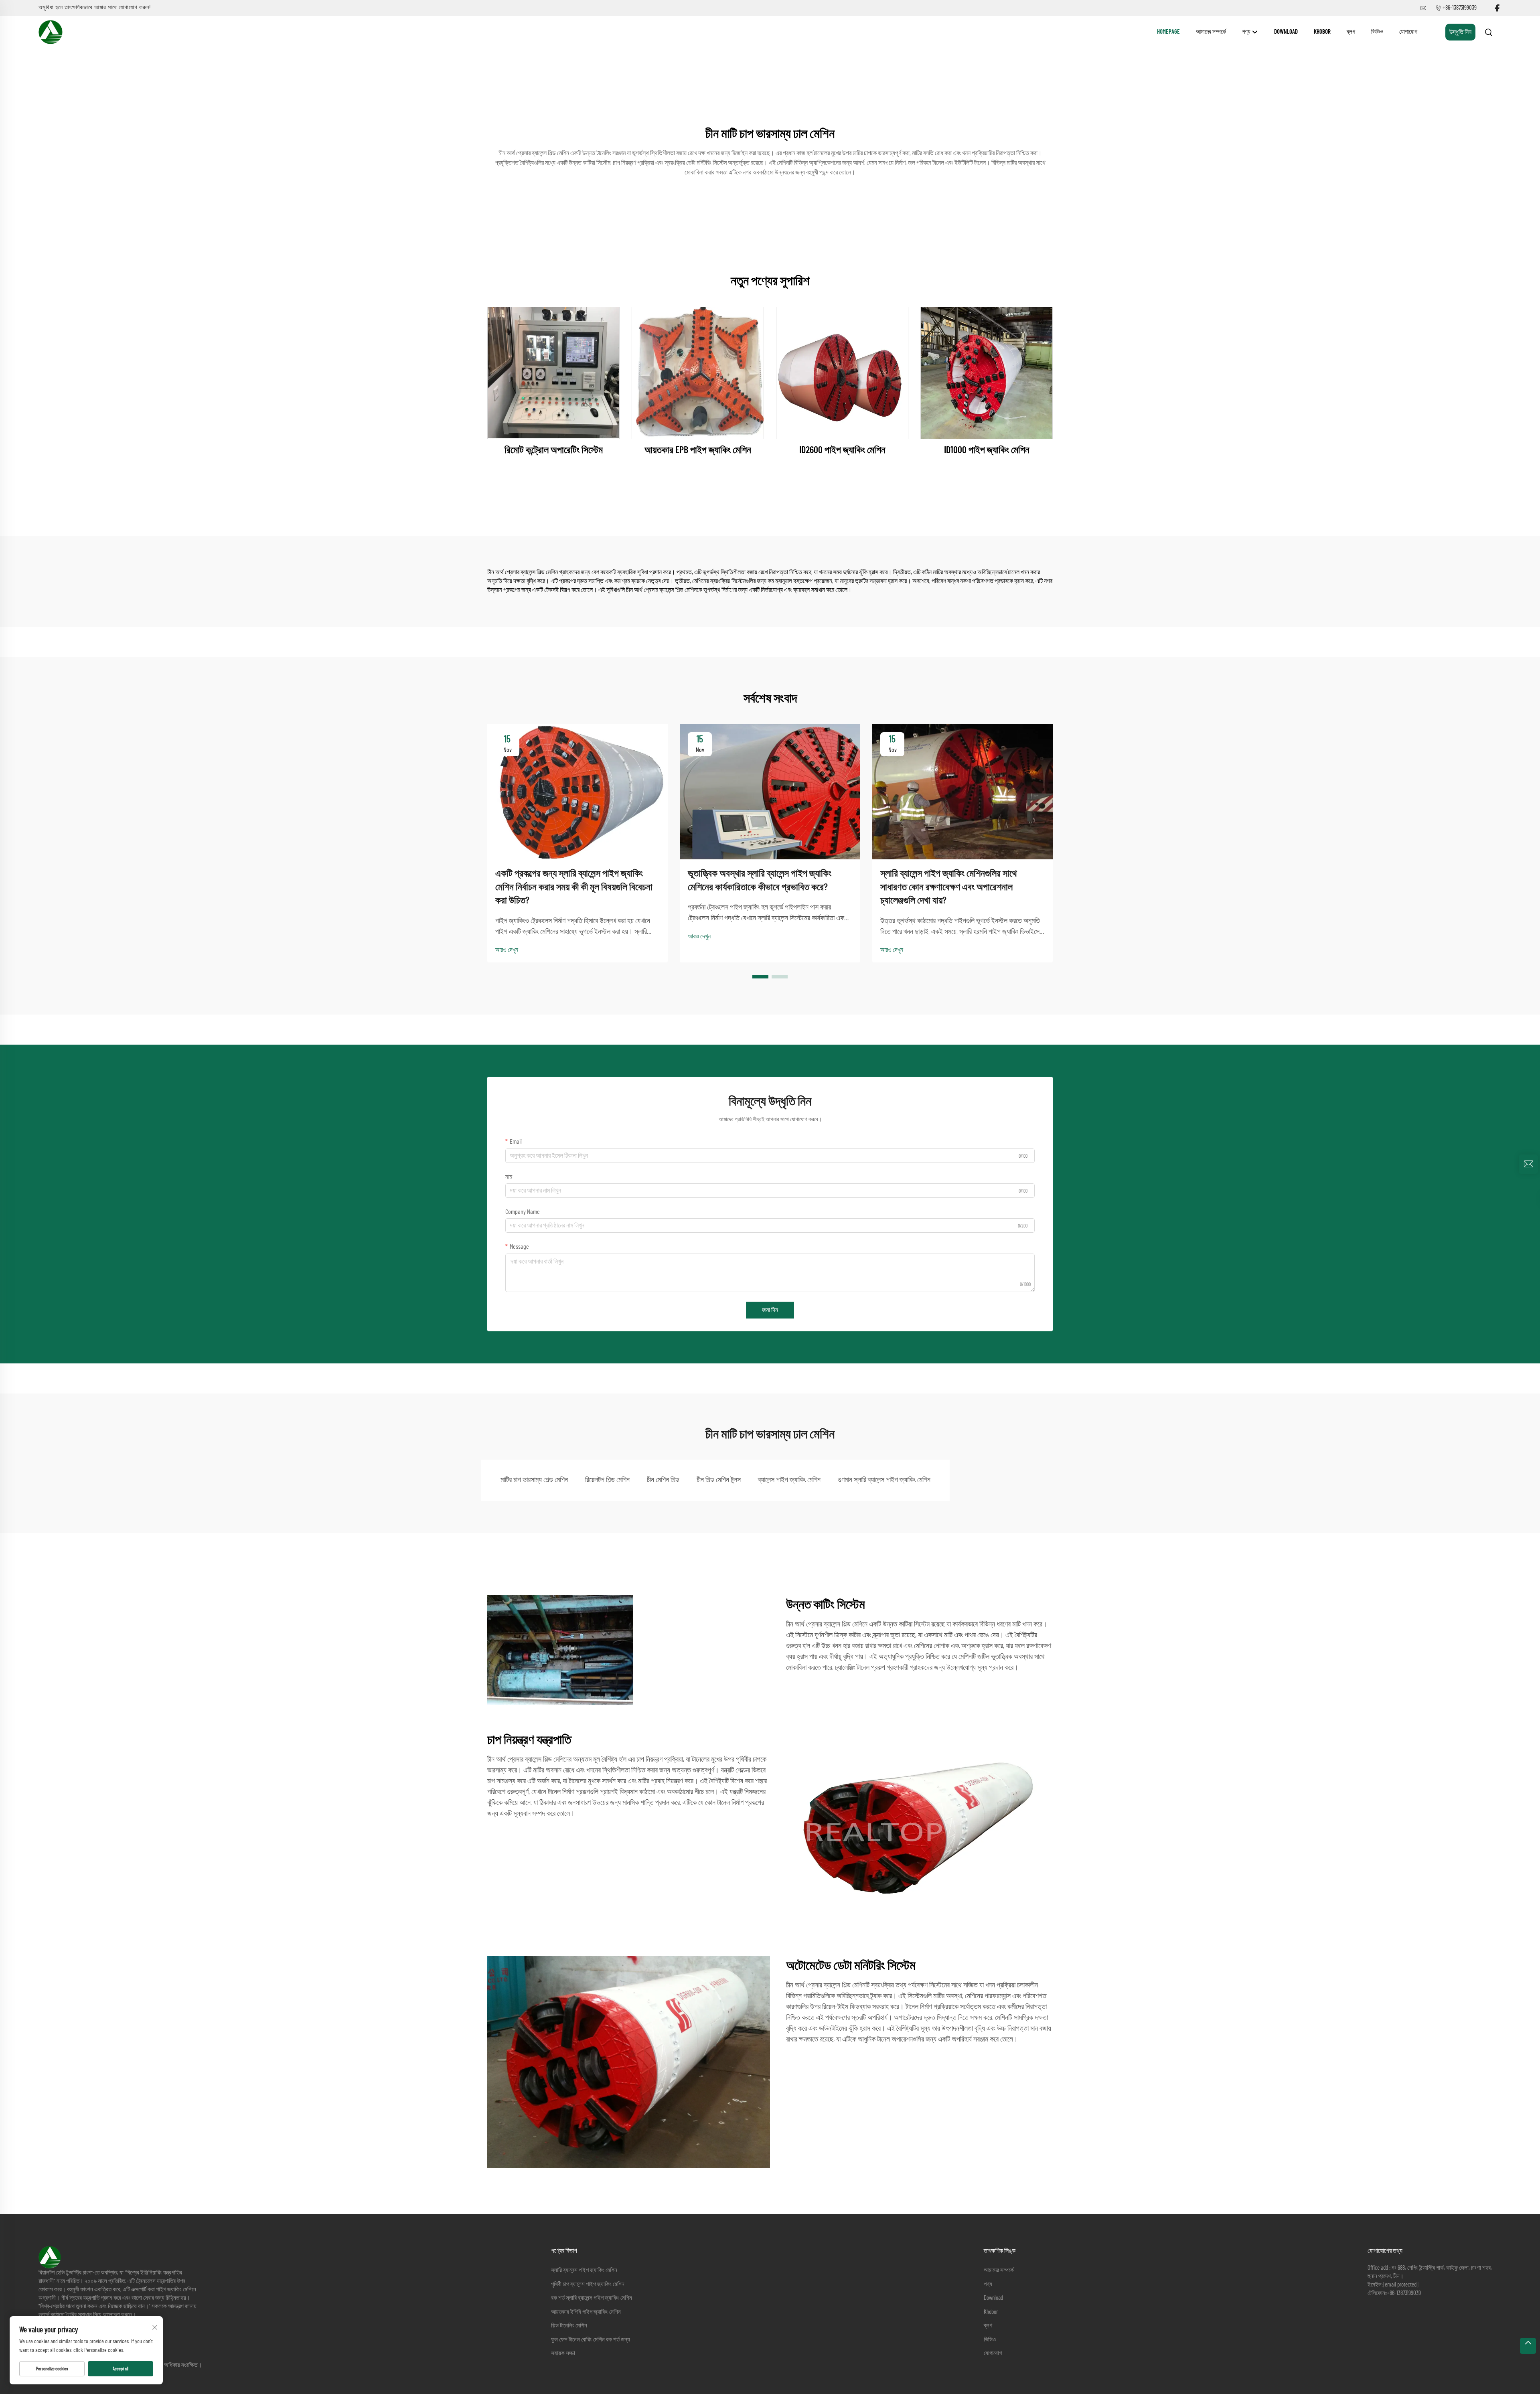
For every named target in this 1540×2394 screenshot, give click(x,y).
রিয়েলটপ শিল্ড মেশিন (607, 1480)
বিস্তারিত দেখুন (553, 373)
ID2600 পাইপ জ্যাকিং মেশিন (842, 450)
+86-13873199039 (1460, 8)
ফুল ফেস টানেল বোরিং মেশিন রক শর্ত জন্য (591, 2340)
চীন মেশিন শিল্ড (663, 1480)
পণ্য (1247, 32)
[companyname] (51, 32)
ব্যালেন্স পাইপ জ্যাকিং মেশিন (789, 1480)
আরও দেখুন (507, 950)
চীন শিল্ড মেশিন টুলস (719, 1480)
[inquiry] (1528, 1164)
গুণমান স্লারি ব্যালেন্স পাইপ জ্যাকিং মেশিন (884, 1480)
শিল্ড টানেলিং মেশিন (569, 2326)
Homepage (1168, 32)
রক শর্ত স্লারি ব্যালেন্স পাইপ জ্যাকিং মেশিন (592, 2298)
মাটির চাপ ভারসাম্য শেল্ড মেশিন (534, 1480)
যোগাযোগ (1408, 32)
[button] (760, 977)
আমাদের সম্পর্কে (1211, 32)
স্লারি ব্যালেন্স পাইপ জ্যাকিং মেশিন (584, 2270)
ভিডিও (1377, 32)
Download (1286, 32)
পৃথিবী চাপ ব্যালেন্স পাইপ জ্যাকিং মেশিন (588, 2284)
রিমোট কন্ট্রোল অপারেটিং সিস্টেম (554, 450)
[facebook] (1497, 8)
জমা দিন (770, 1310)
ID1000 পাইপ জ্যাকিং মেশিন (987, 450)
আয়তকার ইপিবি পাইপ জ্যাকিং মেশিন (586, 2312)
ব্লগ (1351, 32)
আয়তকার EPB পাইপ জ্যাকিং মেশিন (698, 450)
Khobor (1322, 32)
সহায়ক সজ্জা (563, 2353)
